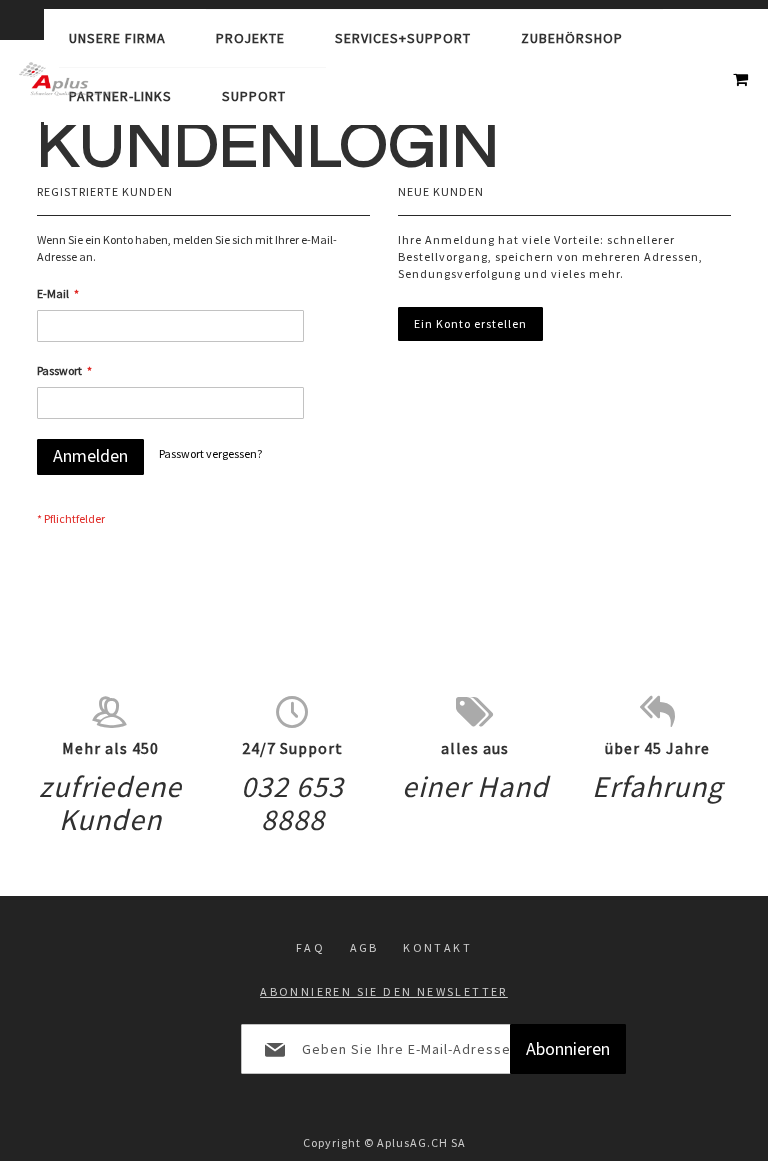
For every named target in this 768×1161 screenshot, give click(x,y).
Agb (364, 947)
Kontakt (437, 947)
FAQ (310, 947)
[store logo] (67, 79)
